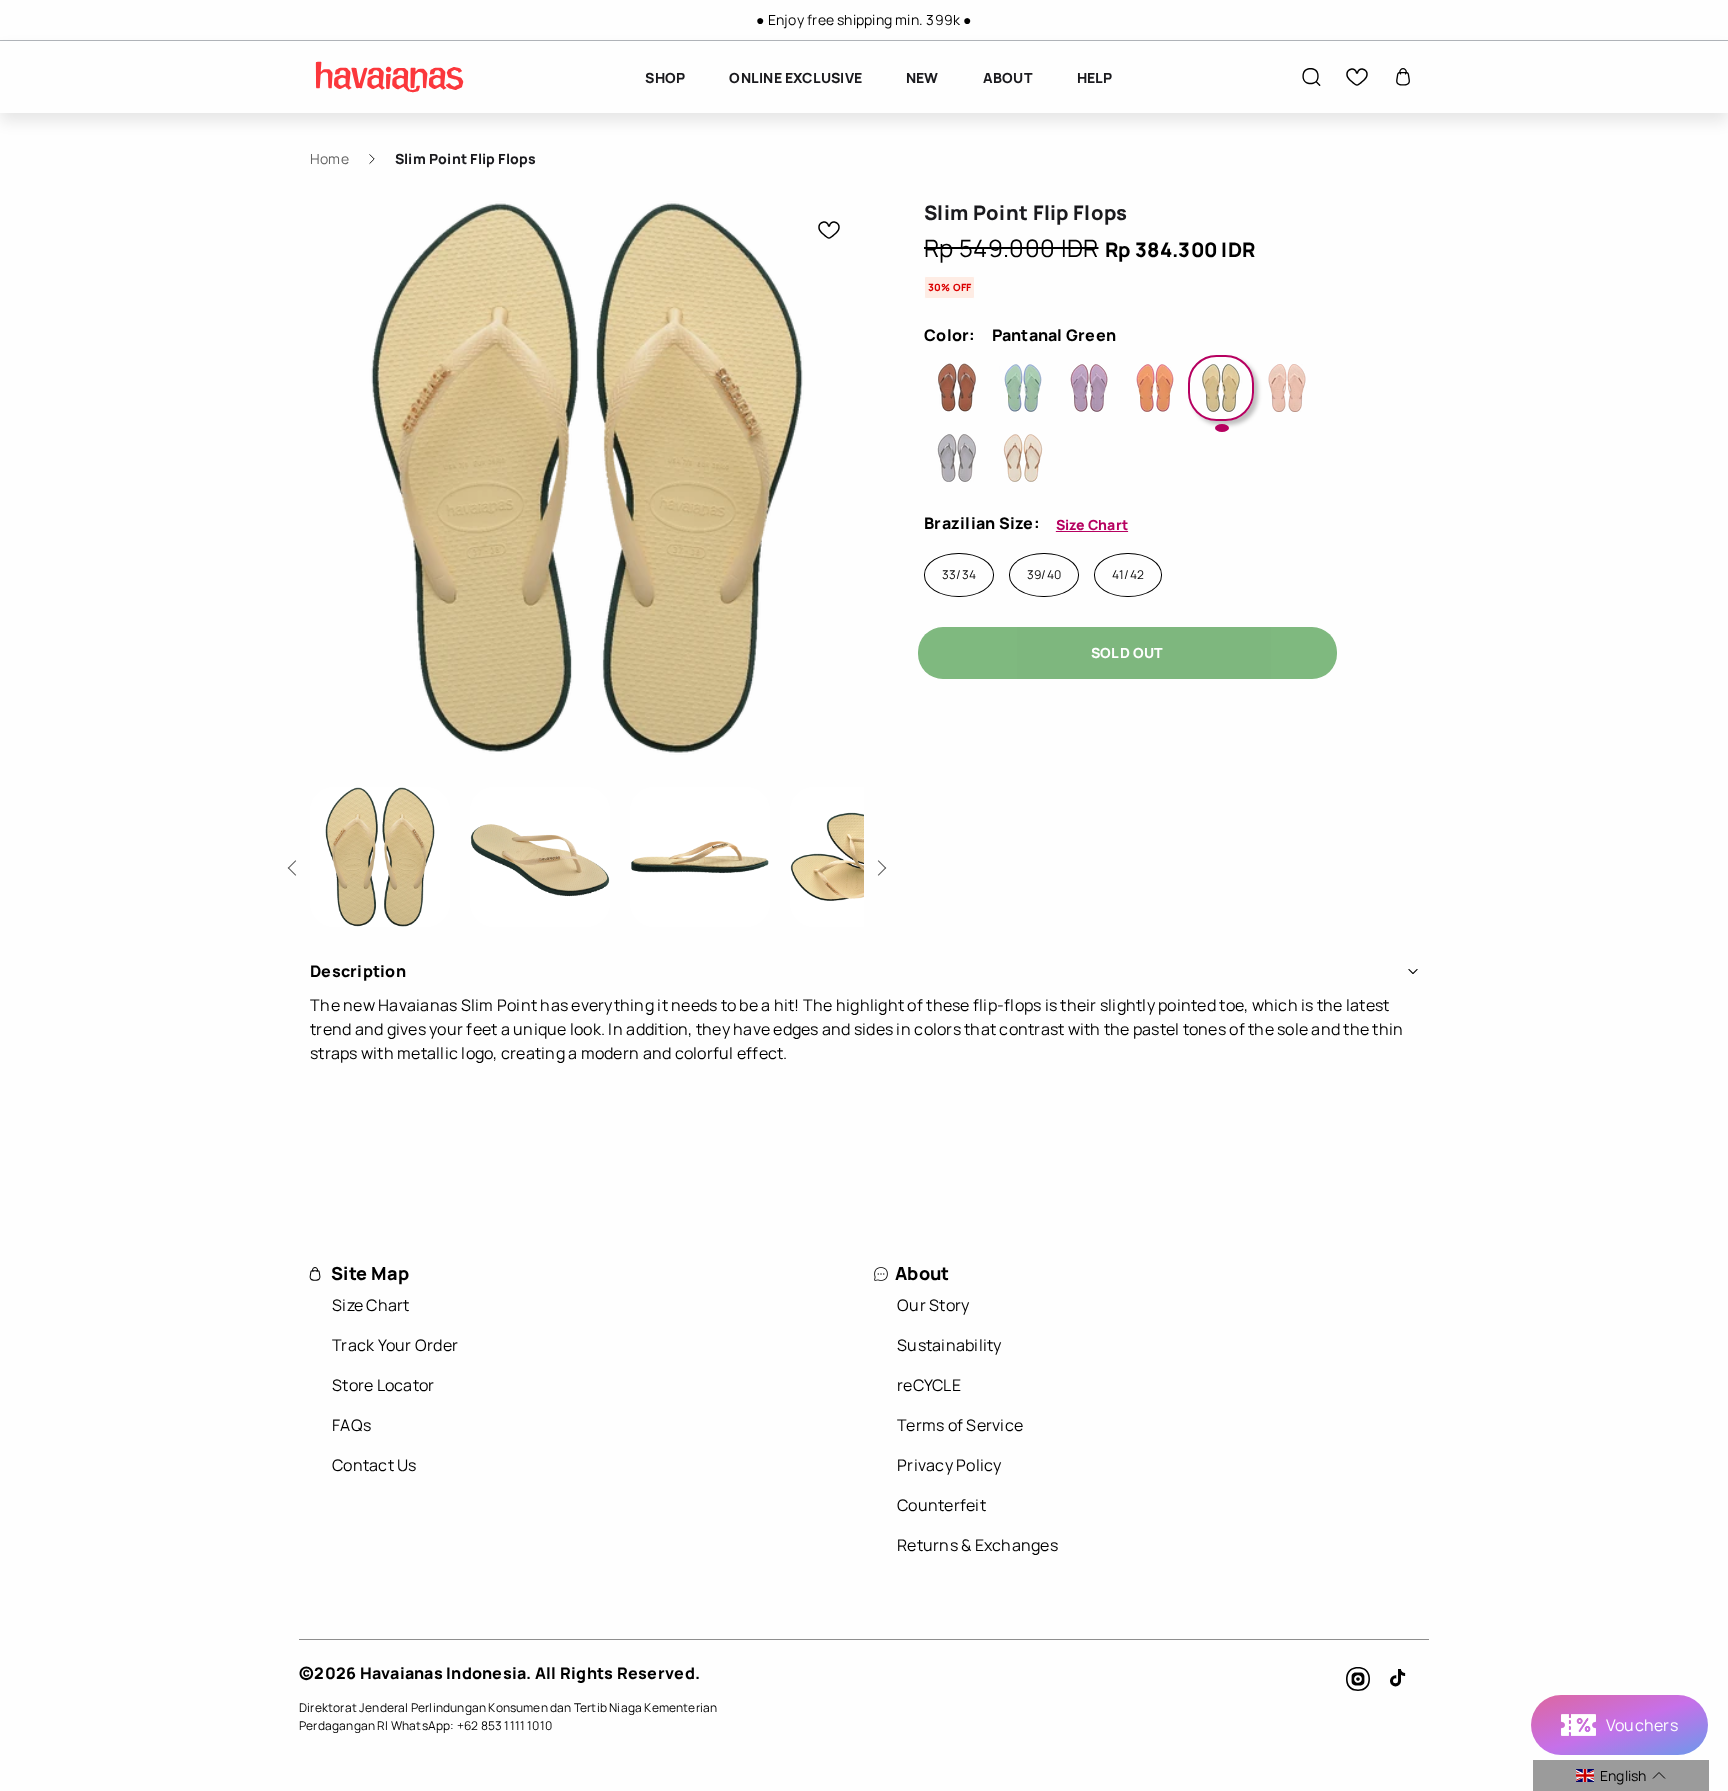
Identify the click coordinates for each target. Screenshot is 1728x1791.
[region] (864, 20)
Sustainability (949, 1345)
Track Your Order (395, 1345)
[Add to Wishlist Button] (829, 230)
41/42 (1128, 575)
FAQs (351, 1425)
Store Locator (383, 1385)
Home (329, 158)
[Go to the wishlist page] (1357, 77)
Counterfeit (941, 1505)
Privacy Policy (949, 1465)
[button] (1311, 77)
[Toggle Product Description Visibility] (1413, 971)
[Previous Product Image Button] (295, 862)
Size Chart (1092, 524)
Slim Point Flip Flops (466, 158)
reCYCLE (929, 1385)
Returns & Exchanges (977, 1545)
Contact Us (374, 1465)
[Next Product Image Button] (878, 862)
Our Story (933, 1305)
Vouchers (1642, 1725)
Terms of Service (960, 1425)
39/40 (1044, 575)
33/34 (959, 575)
